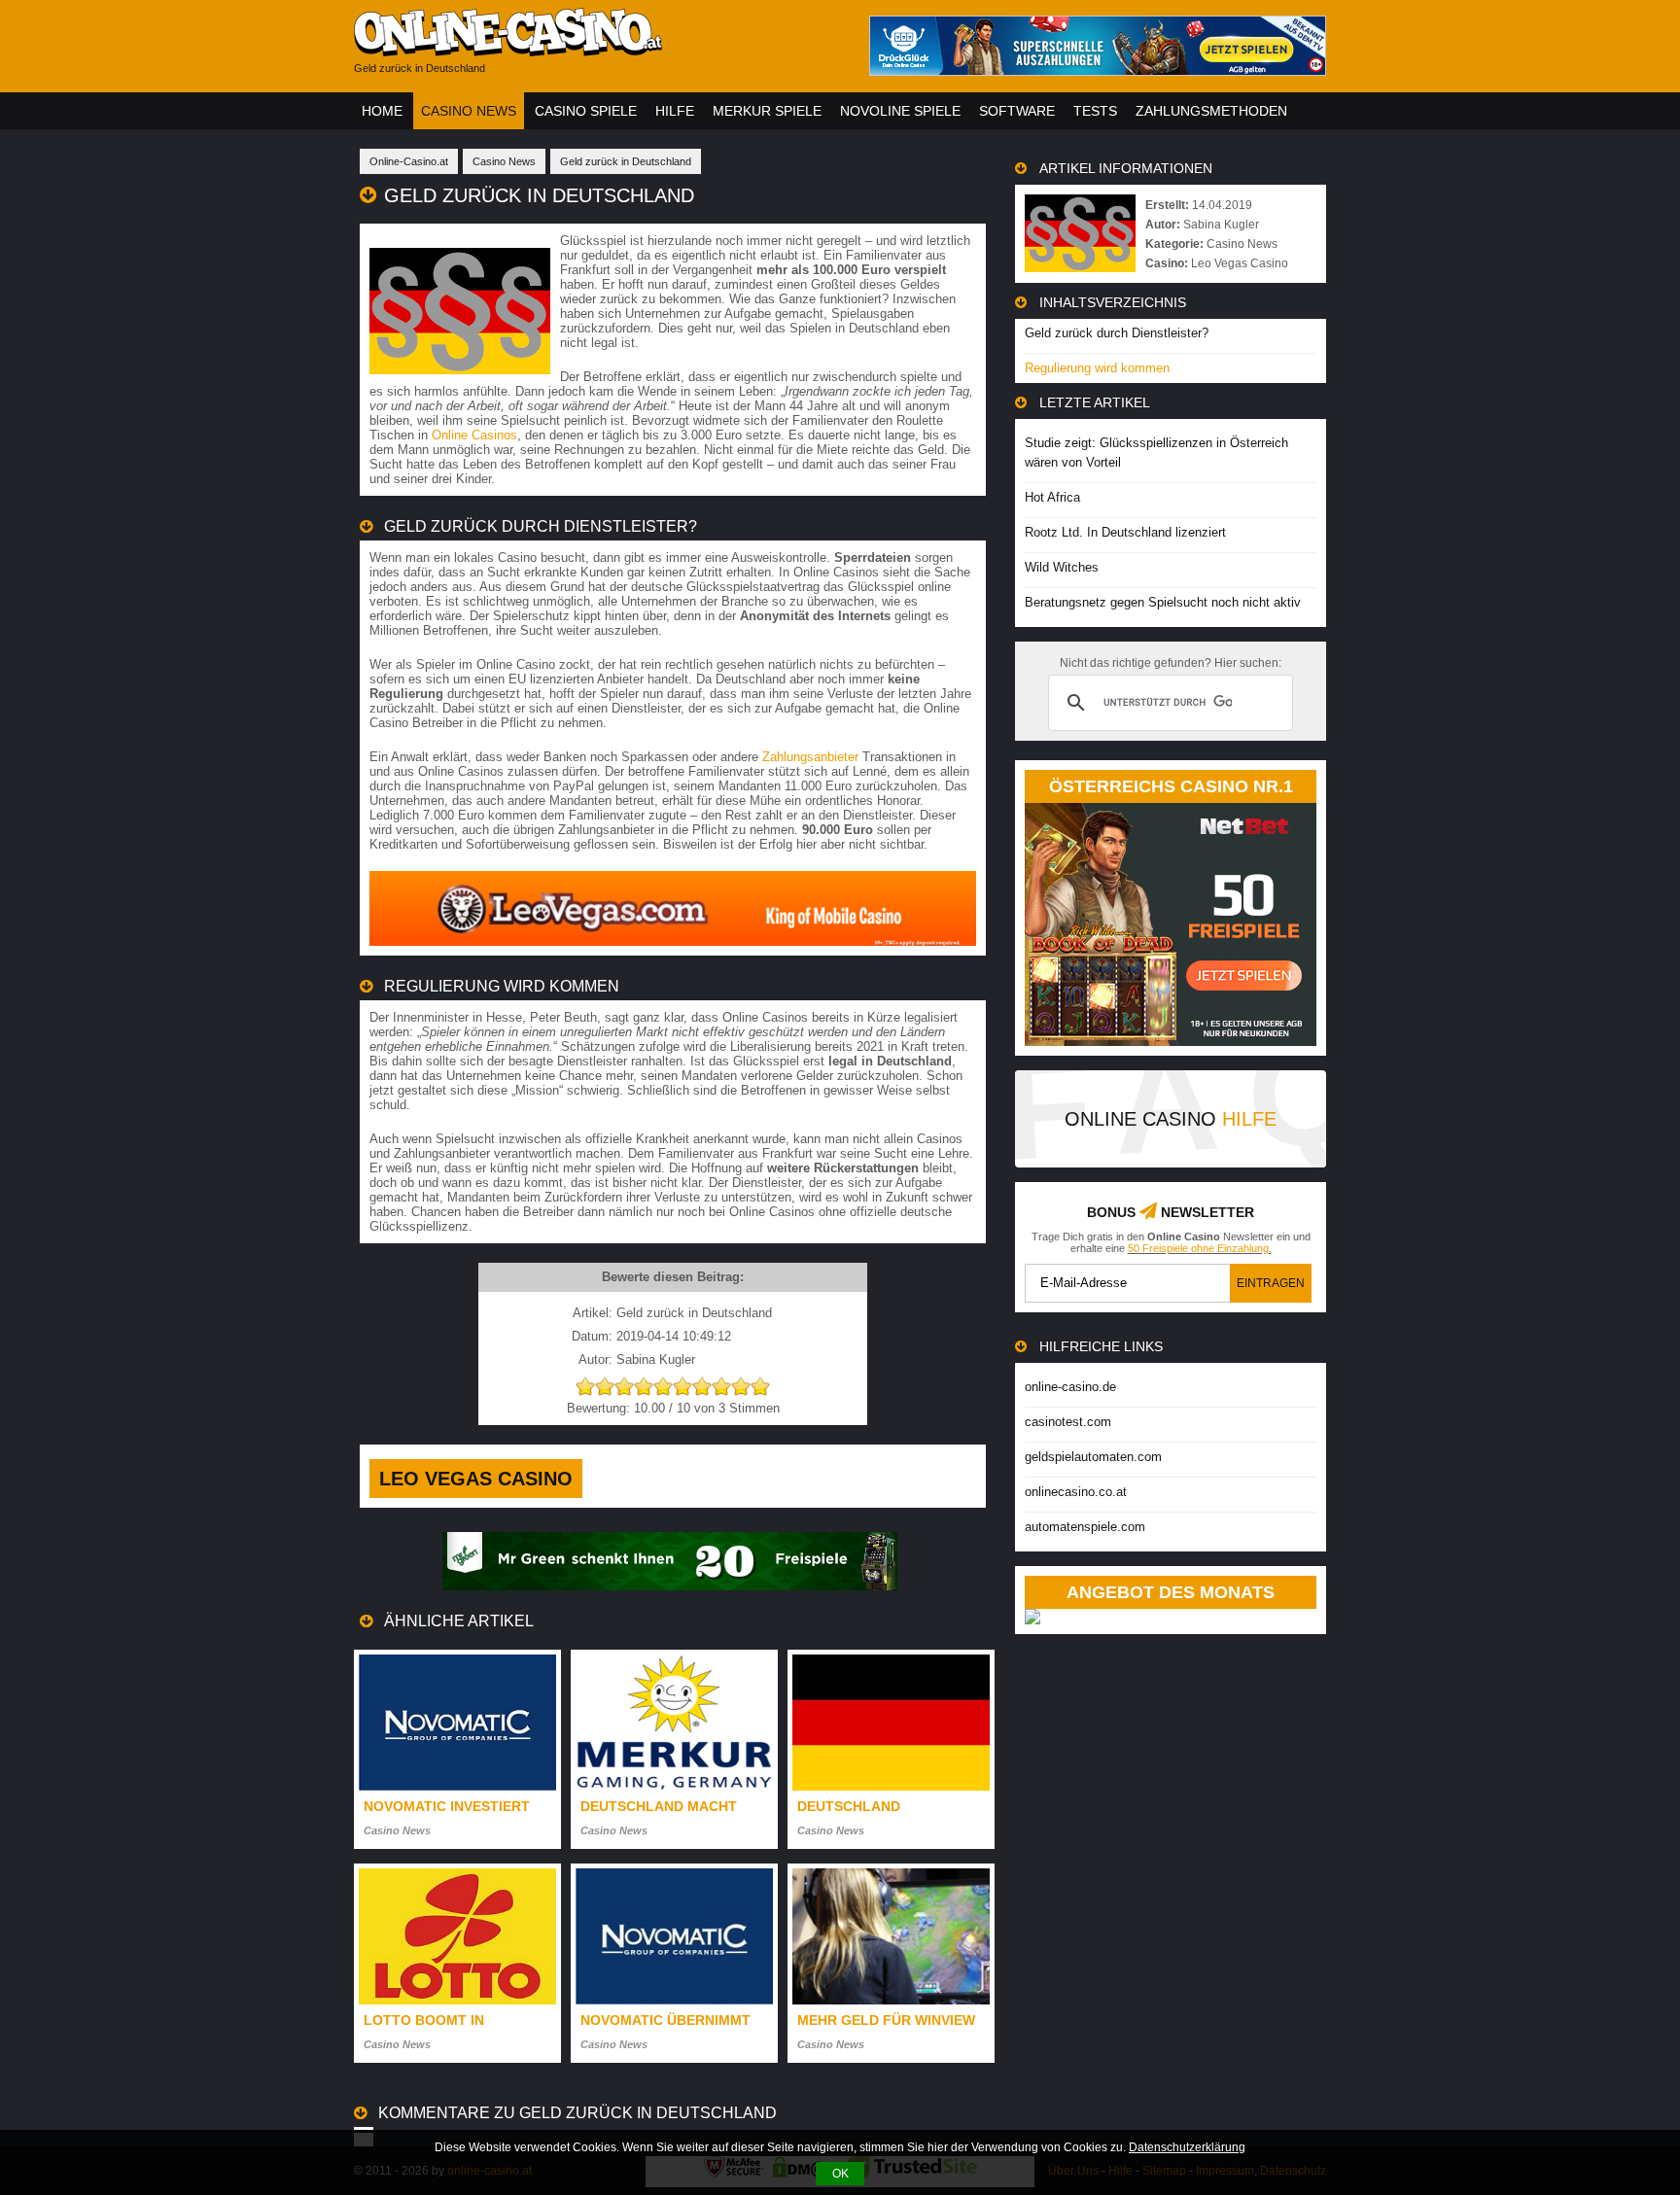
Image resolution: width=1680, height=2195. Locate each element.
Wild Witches (1062, 567)
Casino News (469, 111)
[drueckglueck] (1098, 70)
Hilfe (675, 111)
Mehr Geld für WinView (886, 2020)
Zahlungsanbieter (810, 757)
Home (382, 111)
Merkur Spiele (767, 111)
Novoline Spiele (900, 111)
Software (1017, 111)
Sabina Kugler (1221, 225)
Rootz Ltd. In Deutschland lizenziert (1125, 532)
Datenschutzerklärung (1187, 2147)
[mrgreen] (670, 1586)
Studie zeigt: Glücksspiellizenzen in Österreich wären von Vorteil (1156, 453)
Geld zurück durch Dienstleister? (1117, 333)
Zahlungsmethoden (1211, 111)
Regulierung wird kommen (1097, 368)
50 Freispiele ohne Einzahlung (1198, 1248)
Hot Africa (1052, 497)
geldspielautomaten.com (1093, 1457)
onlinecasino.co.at (1076, 1492)
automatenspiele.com (1085, 1527)
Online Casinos (474, 435)
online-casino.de (1070, 1387)
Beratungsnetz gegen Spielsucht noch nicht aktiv (1163, 602)
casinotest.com (1068, 1422)
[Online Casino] (597, 49)
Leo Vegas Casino (476, 1479)
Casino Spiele (586, 111)
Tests (1095, 111)
